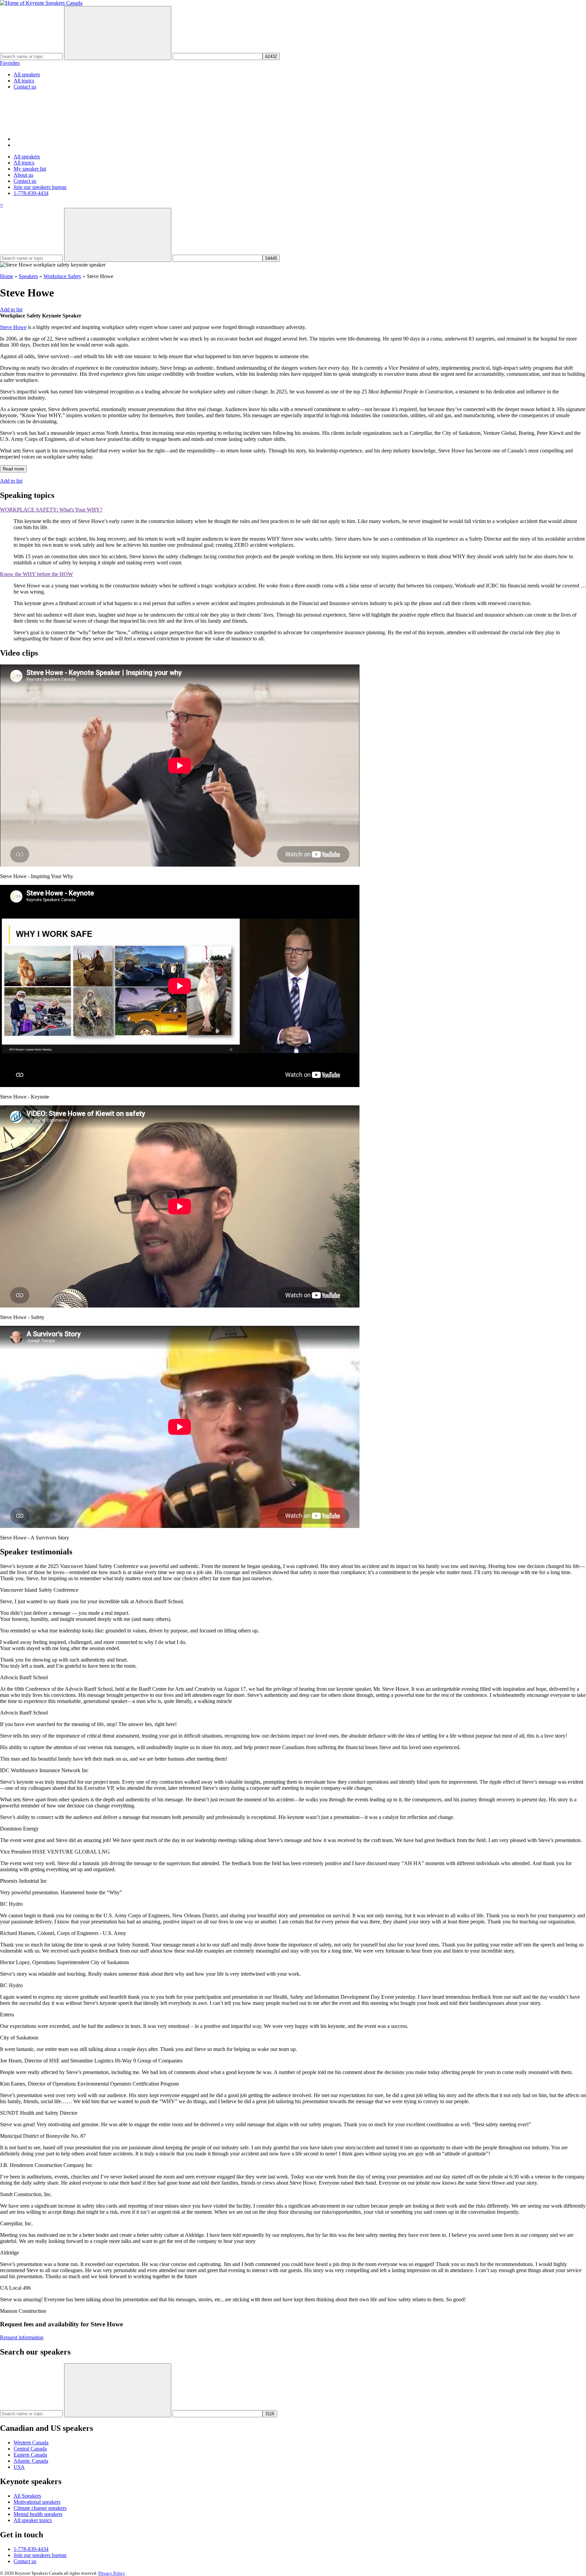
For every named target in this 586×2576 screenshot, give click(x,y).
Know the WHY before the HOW (36, 574)
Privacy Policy (112, 2573)
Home (7, 276)
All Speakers (27, 2496)
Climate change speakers (40, 2508)
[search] (64, 139)
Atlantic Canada (31, 2461)
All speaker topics (33, 2520)
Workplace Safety (62, 276)
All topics (24, 81)
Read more (13, 469)
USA (19, 2467)
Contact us (25, 87)
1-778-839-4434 (31, 193)
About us (23, 175)
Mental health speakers (38, 2514)
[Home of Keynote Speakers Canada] (41, 3)
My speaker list (30, 169)
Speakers (28, 276)
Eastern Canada (30, 2455)
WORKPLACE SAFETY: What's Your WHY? (51, 510)
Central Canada (30, 2449)
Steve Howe (13, 327)
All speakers (27, 74)
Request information (22, 2337)
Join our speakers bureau (40, 187)
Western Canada (31, 2443)
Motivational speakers (37, 2502)
